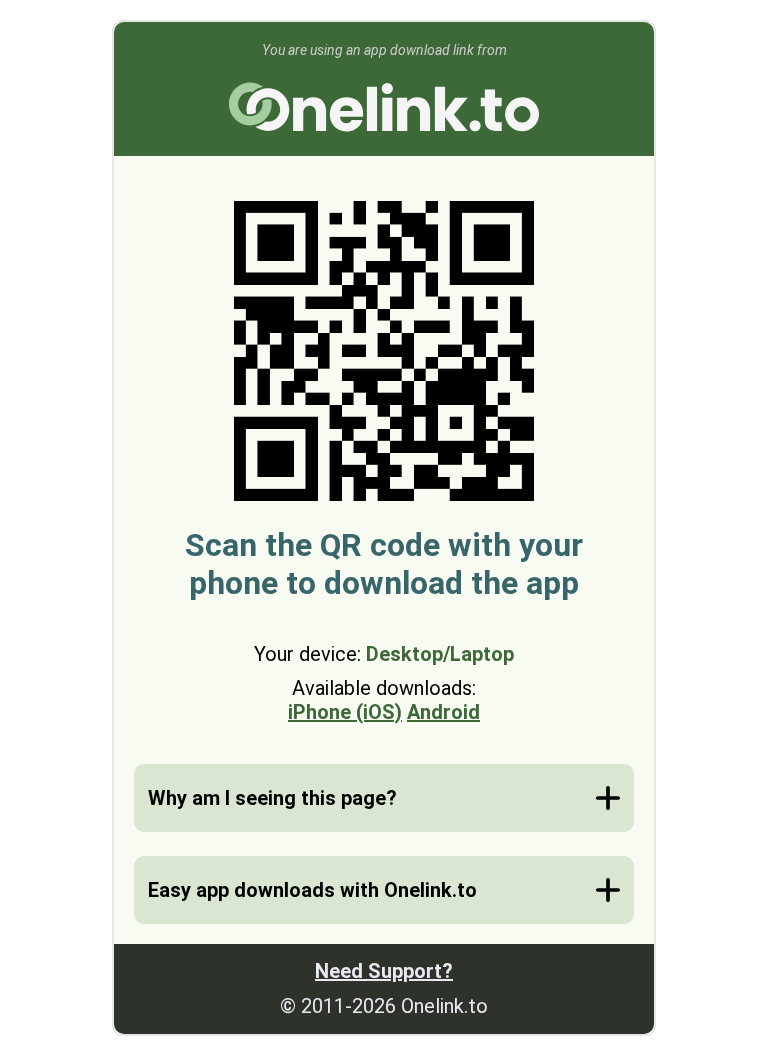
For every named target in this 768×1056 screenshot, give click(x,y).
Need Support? (384, 971)
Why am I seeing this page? (272, 798)
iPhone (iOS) (345, 712)
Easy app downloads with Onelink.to (312, 890)
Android (443, 712)
